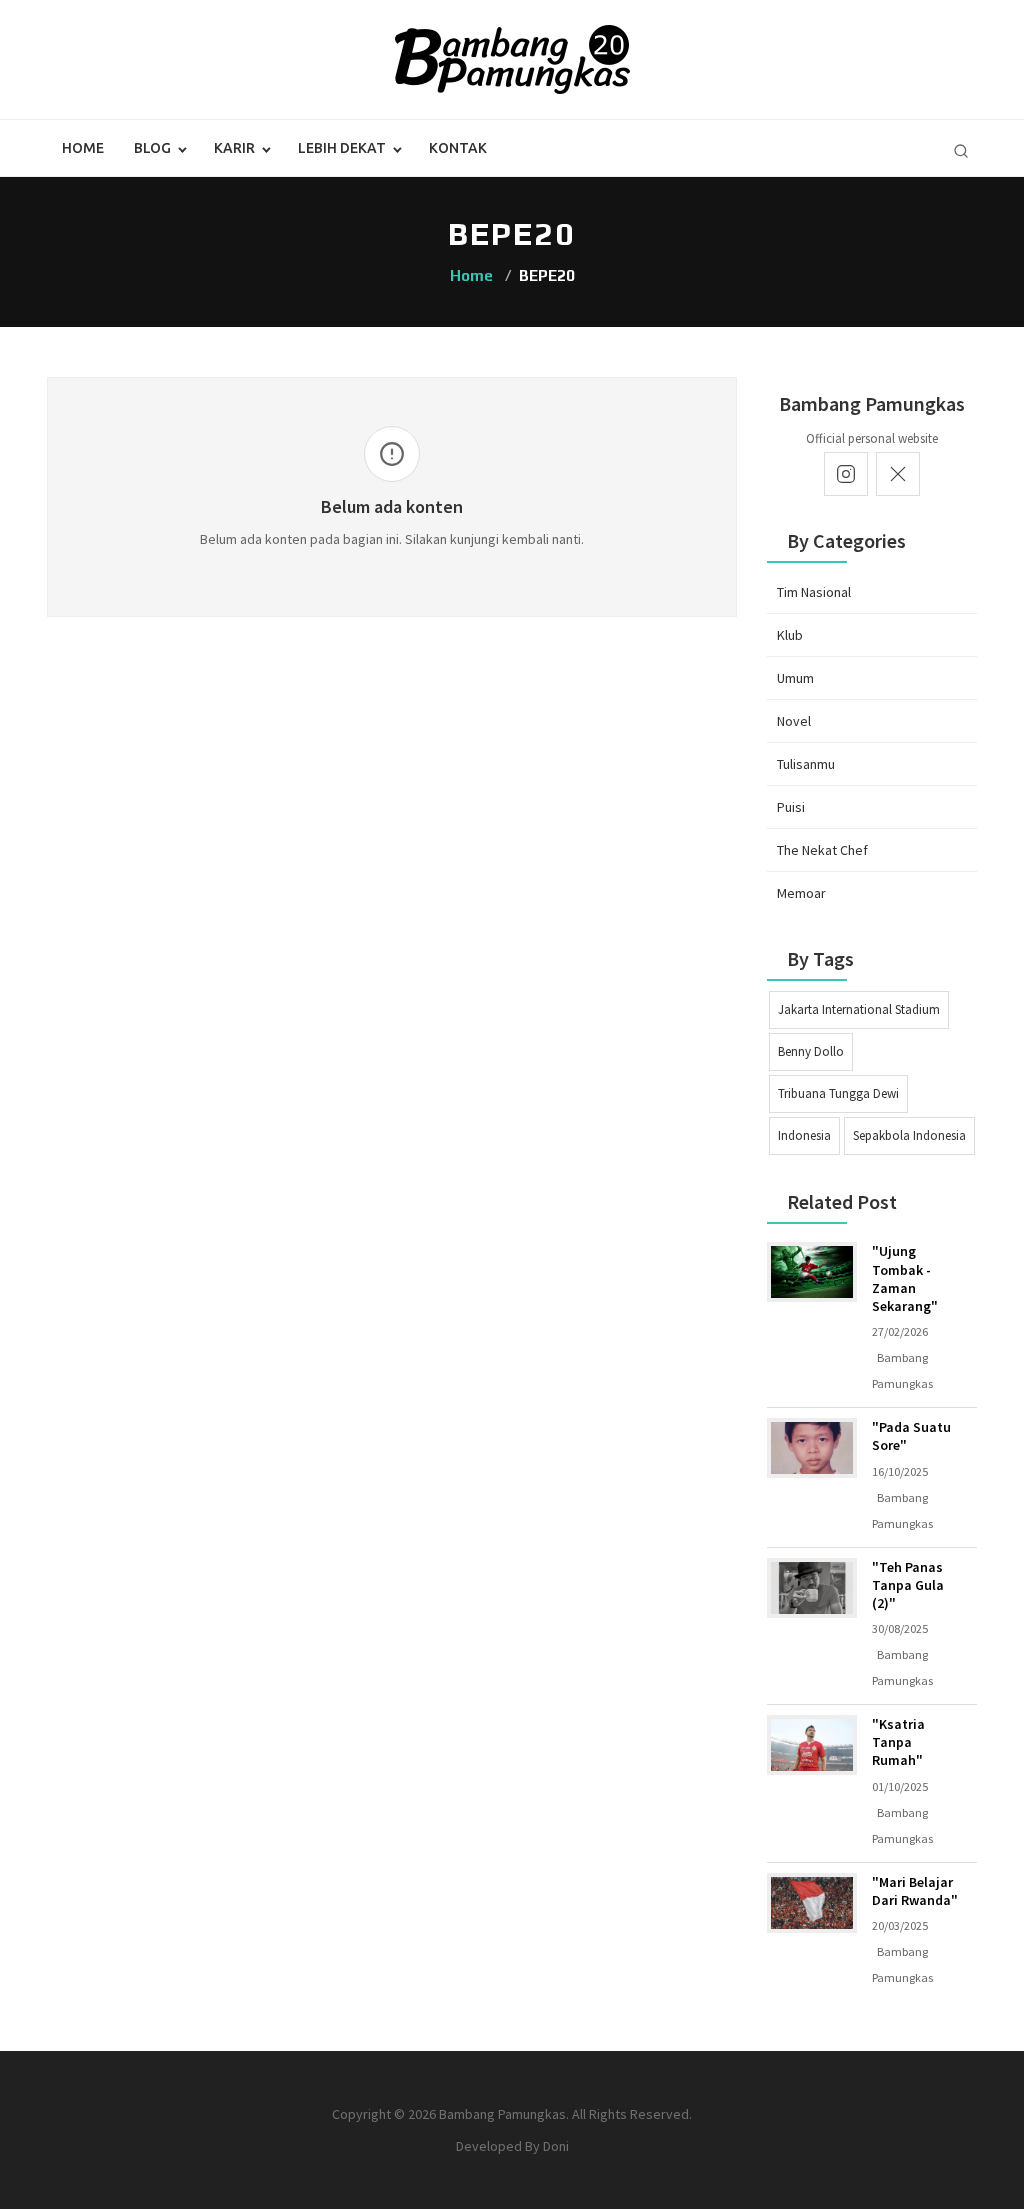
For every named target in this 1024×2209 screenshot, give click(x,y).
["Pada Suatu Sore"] (812, 1448)
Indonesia (804, 1135)
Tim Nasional (814, 592)
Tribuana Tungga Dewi (838, 1093)
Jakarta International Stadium (859, 1009)
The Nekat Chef (822, 850)
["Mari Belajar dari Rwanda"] (812, 1903)
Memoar (801, 893)
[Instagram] (846, 474)
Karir (234, 148)
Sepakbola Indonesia (909, 1135)
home (83, 148)
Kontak (458, 148)
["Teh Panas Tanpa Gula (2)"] (812, 1588)
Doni (556, 2146)
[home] (512, 58)
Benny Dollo (811, 1051)
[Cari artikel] (961, 151)
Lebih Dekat (342, 148)
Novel (794, 721)
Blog (152, 148)
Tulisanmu (806, 764)
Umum (795, 678)
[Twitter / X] (898, 474)
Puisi (791, 807)
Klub (790, 635)
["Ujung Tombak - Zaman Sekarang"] (812, 1272)
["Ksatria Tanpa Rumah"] (812, 1745)
